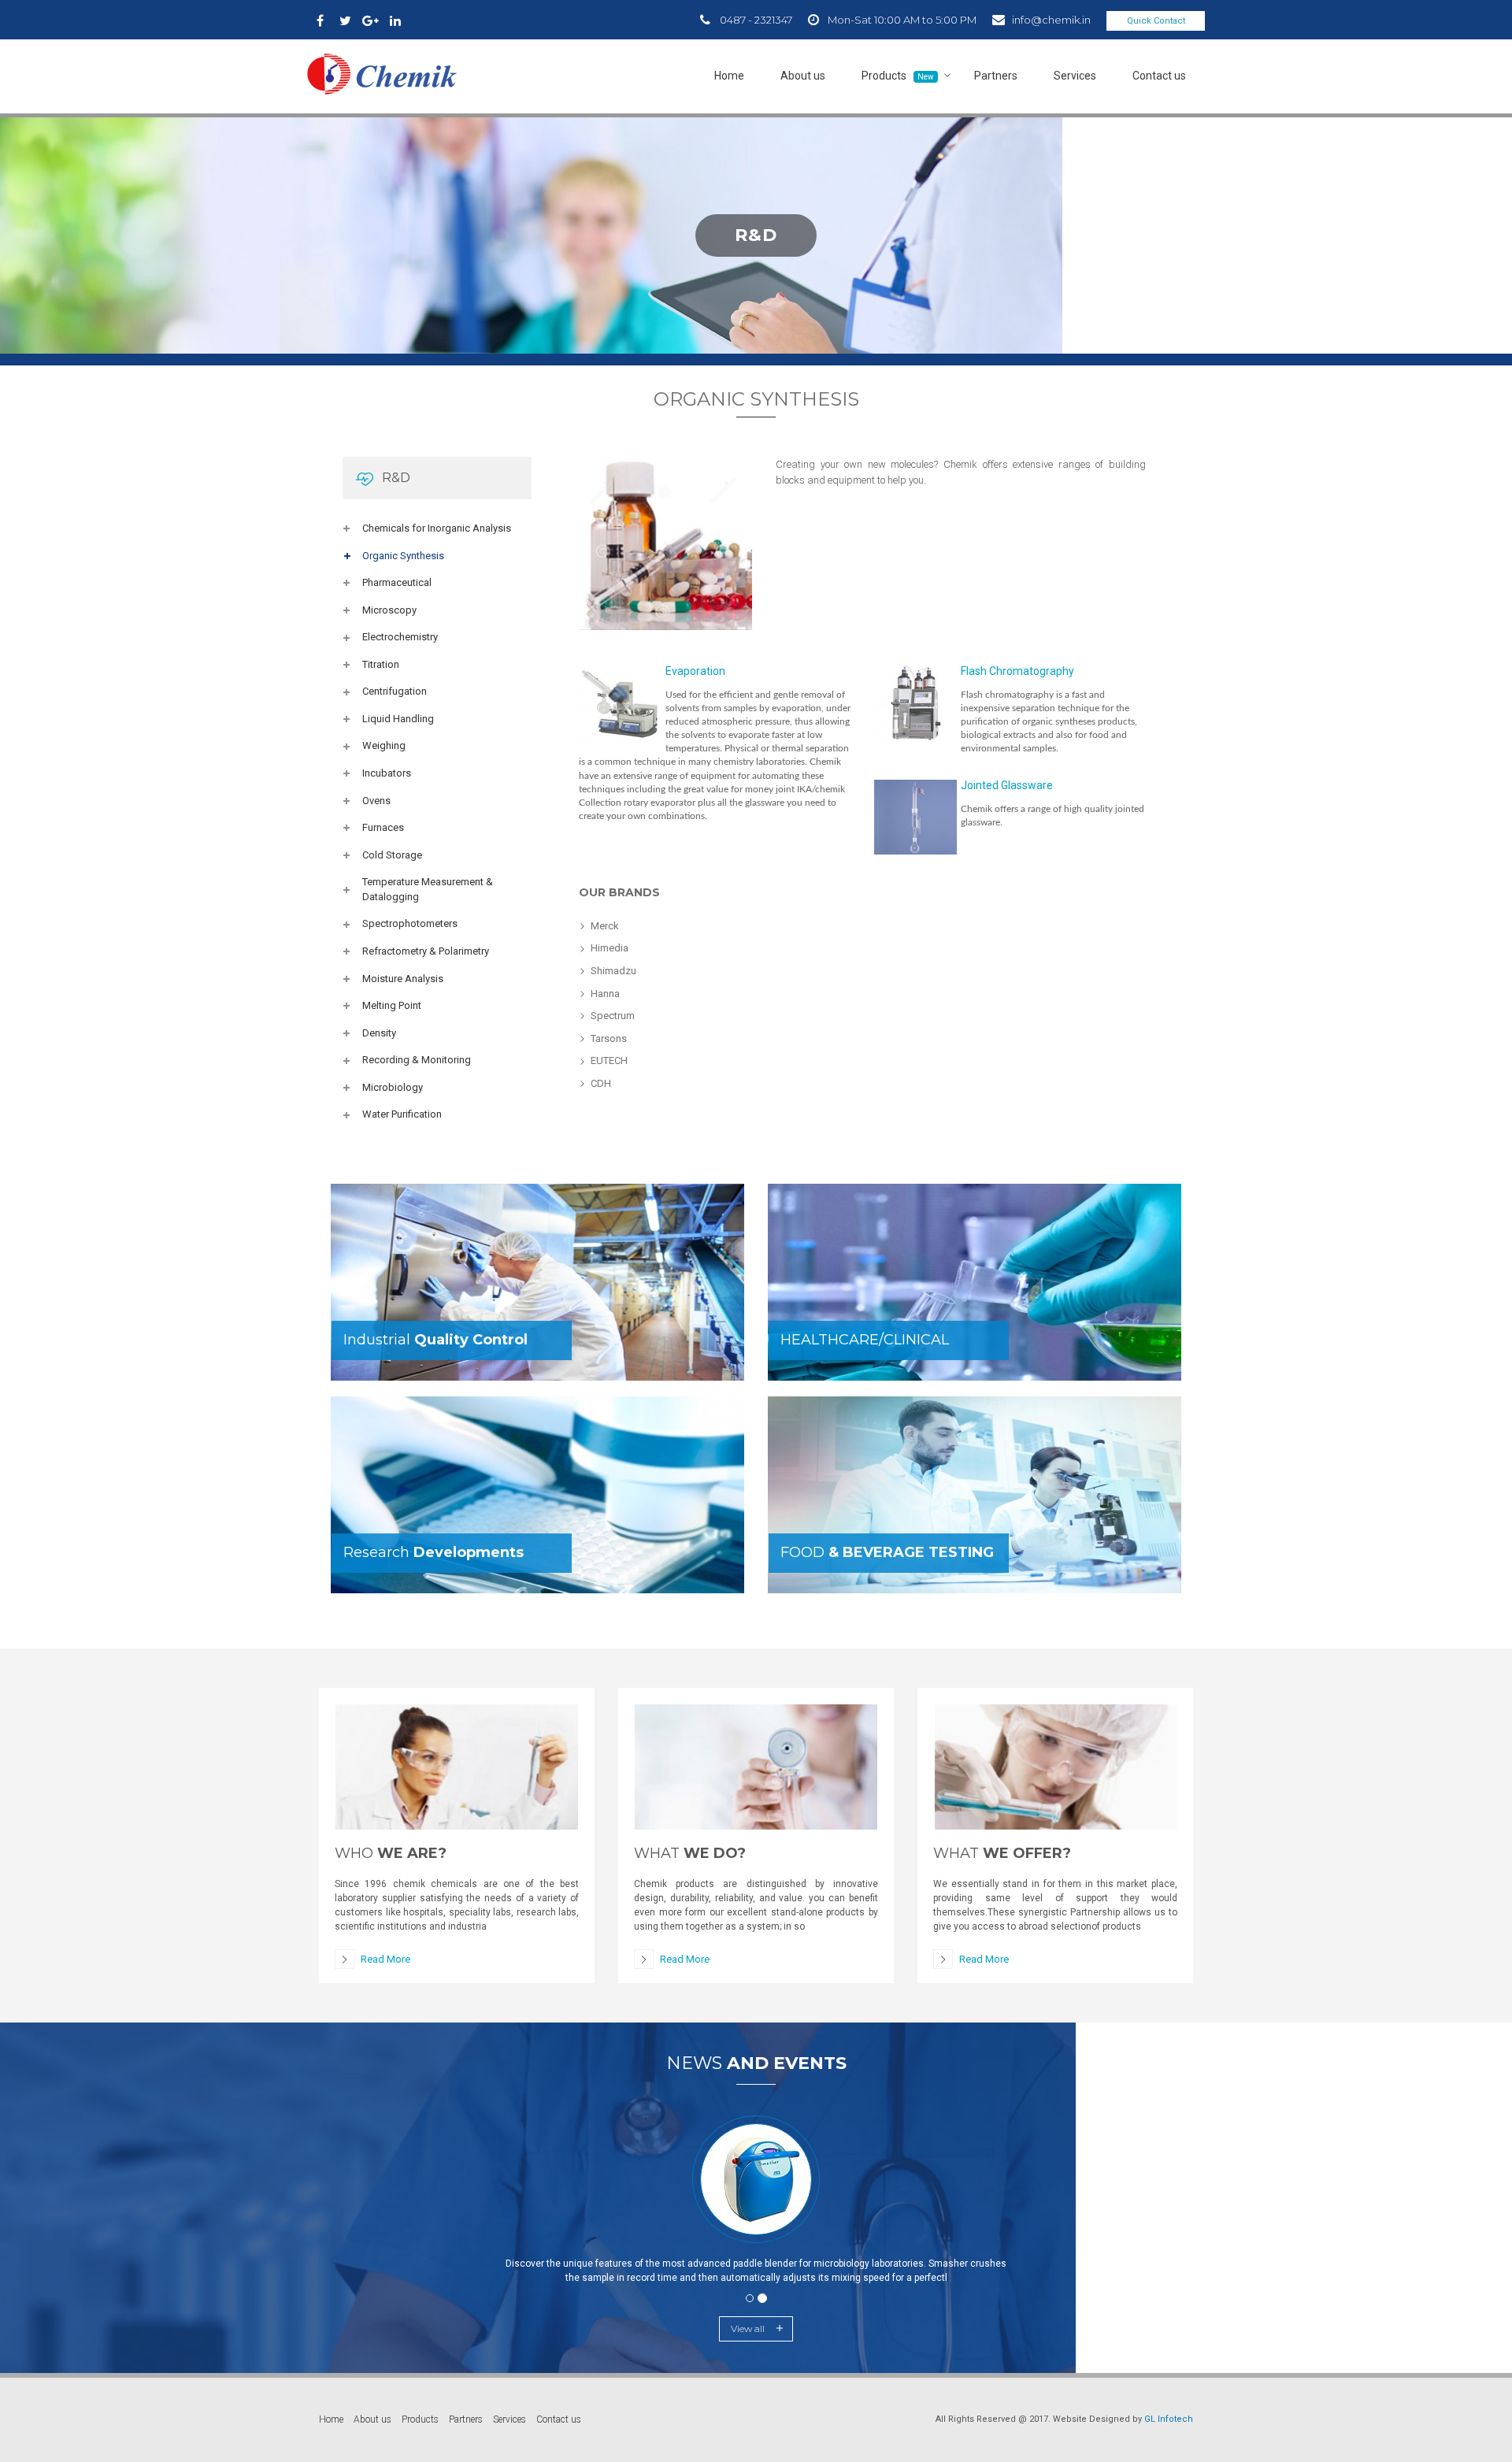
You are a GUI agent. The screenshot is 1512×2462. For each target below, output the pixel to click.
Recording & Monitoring (417, 1060)
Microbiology (393, 1087)
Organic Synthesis (403, 556)
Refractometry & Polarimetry (426, 951)
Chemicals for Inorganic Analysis (437, 528)
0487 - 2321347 (756, 20)
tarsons (609, 1038)
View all (748, 2329)
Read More (385, 1959)
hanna (605, 994)
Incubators (387, 773)
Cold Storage (392, 855)
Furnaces (383, 827)
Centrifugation (395, 691)
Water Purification (402, 1114)
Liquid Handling (398, 719)
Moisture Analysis (403, 979)
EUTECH (609, 1060)
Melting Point (392, 1005)
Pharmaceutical (397, 582)
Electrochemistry (400, 637)
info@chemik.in (1051, 20)
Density (379, 1033)
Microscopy (389, 610)
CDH (601, 1083)
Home (729, 76)
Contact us (1159, 76)
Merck (605, 926)
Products (898, 76)
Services (1075, 76)
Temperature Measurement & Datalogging (428, 889)
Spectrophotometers (410, 923)
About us (803, 76)
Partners (996, 76)
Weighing (384, 745)
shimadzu (613, 971)
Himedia (610, 948)
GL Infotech (1169, 2419)
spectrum (613, 1016)
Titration (381, 664)
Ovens (376, 801)
